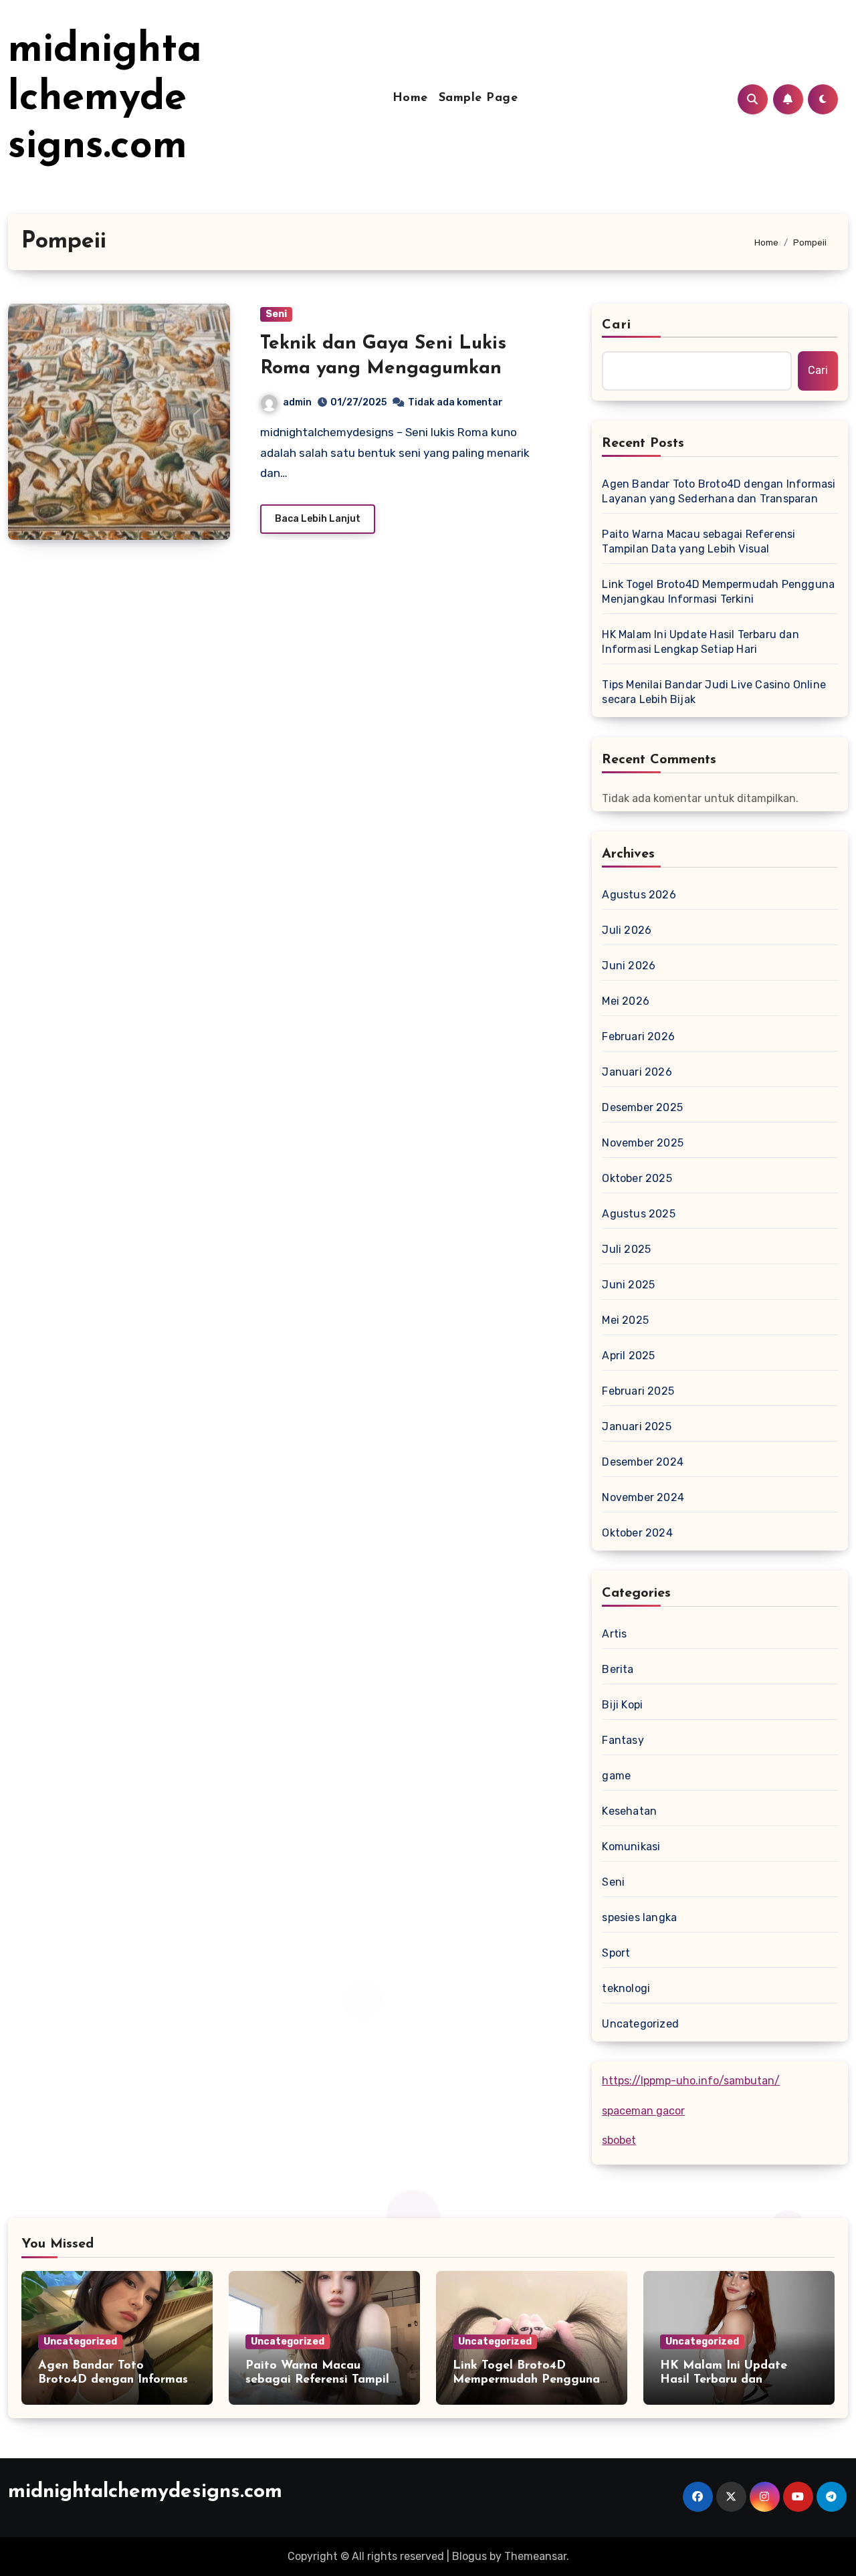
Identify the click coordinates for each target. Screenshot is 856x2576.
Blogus (469, 2556)
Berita (618, 1669)
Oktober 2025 (637, 1178)
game (616, 1776)
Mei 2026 (626, 1001)
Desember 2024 (643, 1462)
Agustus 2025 (638, 1214)
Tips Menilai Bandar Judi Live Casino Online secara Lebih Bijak (714, 692)
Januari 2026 (637, 1072)
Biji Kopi (622, 1705)
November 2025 (643, 1143)
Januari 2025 (636, 1426)
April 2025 (628, 1356)
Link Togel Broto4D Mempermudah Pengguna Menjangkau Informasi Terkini (718, 592)
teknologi (626, 1988)
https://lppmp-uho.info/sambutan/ (691, 2081)
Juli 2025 (626, 1249)
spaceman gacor (643, 2111)
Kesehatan (629, 1811)
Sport (616, 1953)
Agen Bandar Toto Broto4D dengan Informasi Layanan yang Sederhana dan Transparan (719, 491)
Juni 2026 (629, 966)
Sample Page (478, 98)
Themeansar (535, 2556)
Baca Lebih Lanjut (318, 519)
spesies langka (639, 1917)
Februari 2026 (638, 1036)
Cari (616, 325)
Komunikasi (631, 1847)
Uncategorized (640, 2024)
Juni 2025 (628, 1285)
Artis (614, 1634)
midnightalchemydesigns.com (105, 99)
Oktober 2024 (637, 1533)
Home (410, 98)
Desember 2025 (642, 1107)
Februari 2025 (638, 1391)
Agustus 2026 (639, 895)
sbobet (619, 2140)
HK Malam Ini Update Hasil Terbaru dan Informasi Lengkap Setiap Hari (700, 642)
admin (297, 402)
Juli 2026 (627, 930)
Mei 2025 (625, 1320)
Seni (276, 314)
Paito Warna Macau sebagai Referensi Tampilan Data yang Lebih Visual (699, 541)
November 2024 (643, 1497)
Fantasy (623, 1740)
